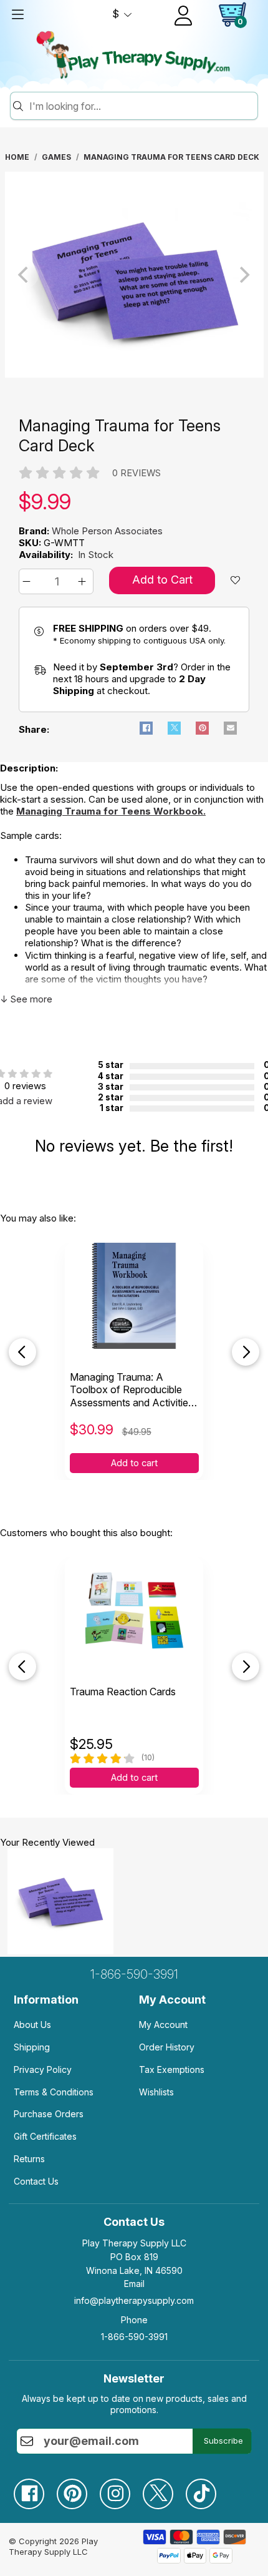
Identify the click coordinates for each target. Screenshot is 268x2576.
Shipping (32, 2047)
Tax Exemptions (172, 2069)
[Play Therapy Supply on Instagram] (121, 2489)
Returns (29, 2159)
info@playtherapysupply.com (134, 2300)
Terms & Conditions (54, 2092)
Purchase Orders (49, 2114)
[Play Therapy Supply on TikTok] (207, 2489)
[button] (28, 581)
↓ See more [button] (26, 999)
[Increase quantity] (84, 581)
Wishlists (156, 2092)
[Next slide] (246, 1352)
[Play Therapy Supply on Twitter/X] (164, 2489)
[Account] (183, 16)
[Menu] (17, 14)
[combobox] (141, 106)
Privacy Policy (43, 2069)
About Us (32, 2025)
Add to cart (134, 1463)
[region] (134, 275)
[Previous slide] (22, 1352)
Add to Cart (162, 580)
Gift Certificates (45, 2136)
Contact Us (36, 2181)
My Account (163, 2025)
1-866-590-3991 (134, 1974)
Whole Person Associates (107, 531)
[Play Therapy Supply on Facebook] (35, 2489)
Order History (167, 2047)
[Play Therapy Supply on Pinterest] (78, 2489)
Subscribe (223, 2441)
